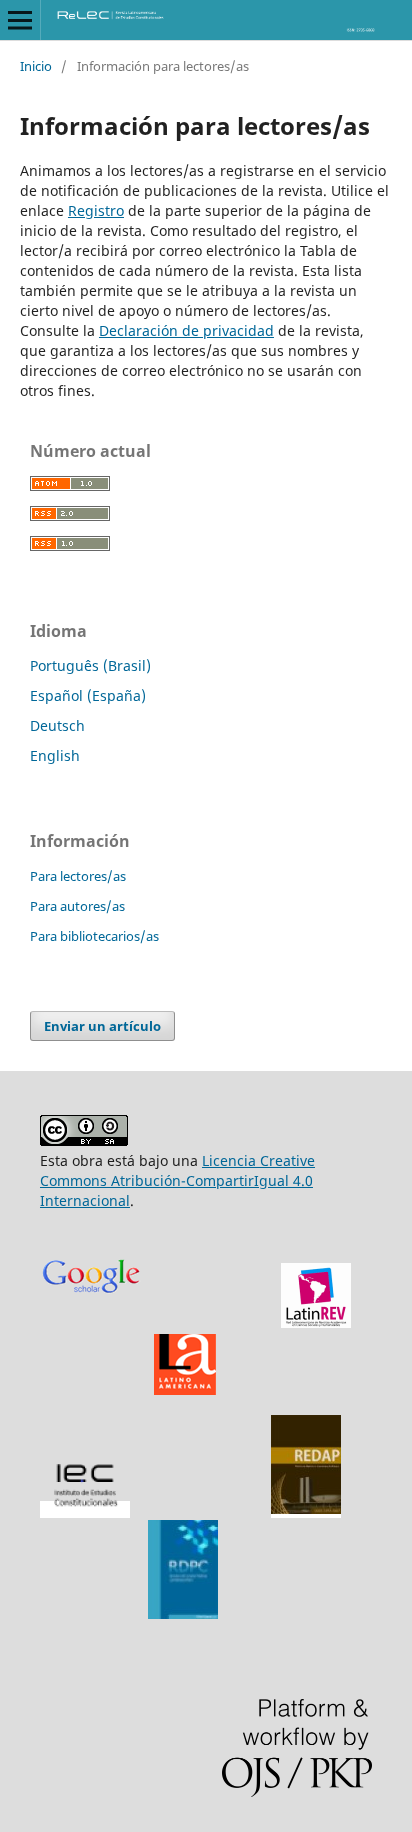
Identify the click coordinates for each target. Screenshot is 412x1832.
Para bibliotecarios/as (94, 936)
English (55, 755)
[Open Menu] (20, 20)
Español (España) (88, 695)
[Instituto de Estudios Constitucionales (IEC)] (85, 1509)
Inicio (36, 66)
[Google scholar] (91, 1323)
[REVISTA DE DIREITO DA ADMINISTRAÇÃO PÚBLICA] (306, 1509)
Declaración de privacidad (186, 330)
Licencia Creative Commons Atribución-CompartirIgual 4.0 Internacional (177, 1180)
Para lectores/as (78, 876)
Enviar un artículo (102, 1026)
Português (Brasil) (90, 665)
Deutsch (57, 725)
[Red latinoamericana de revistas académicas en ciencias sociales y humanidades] (316, 1322)
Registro (96, 210)
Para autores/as (77, 906)
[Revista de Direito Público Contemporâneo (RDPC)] (183, 1613)
